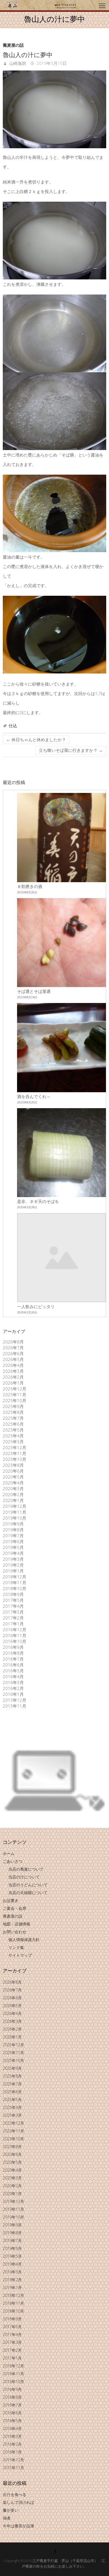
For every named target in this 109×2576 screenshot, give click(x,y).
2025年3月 (13, 1442)
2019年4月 (13, 1553)
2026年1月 (13, 1383)
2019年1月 (13, 1571)
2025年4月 (13, 1436)
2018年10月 (15, 1588)
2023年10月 (15, 1459)
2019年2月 (13, 1565)
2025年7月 (13, 1418)
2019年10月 (15, 1518)
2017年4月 (13, 1606)
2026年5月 (13, 1359)
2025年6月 (13, 1424)
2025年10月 (15, 1400)
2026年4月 (13, 1365)
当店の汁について (24, 1877)
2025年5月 (13, 1430)
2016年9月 (13, 1647)
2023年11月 (15, 1453)
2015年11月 (15, 1706)
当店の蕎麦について (26, 1869)
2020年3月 (13, 1489)
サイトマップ (20, 1955)
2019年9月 (13, 1524)
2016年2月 (13, 1688)
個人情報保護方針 (24, 1940)
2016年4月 (13, 1676)
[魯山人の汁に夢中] (55, 109)
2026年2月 (13, 1377)
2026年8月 (13, 1342)
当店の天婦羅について (28, 1893)
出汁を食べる (15, 2494)
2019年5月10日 (51, 63)
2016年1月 (13, 1694)
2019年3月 (13, 1559)
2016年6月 (13, 1665)
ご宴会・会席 (15, 1908)
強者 (7, 2518)
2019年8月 (13, 1530)
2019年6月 (13, 1541)
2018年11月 (15, 1583)
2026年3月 (13, 1371)
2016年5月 (13, 1671)
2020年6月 (13, 1471)
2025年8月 (13, 1412)
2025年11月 (15, 1395)
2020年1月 (13, 1500)
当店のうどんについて (28, 1885)
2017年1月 (13, 1624)
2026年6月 (13, 1353)
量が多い (11, 2510)
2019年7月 (13, 1536)
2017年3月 (13, 1612)
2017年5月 (13, 1600)
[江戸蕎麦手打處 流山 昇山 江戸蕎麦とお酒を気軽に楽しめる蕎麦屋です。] (40, 5)
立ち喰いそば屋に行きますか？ (71, 750)
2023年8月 (13, 1465)
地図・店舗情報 (16, 1924)
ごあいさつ (13, 1861)
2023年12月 (15, 1447)
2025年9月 (13, 1406)
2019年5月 (13, 1547)
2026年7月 (13, 1348)
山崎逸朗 (17, 63)
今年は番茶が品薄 (18, 2526)
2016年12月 (15, 1630)
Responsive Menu (102, 6)
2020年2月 (13, 1494)
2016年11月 (15, 1635)
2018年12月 (15, 1577)
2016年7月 (13, 1659)
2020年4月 (13, 1483)
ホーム (9, 1853)
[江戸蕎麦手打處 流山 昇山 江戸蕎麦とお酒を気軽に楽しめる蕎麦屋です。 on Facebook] (55, 2551)
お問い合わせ (15, 1932)
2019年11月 (15, 1512)
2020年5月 (13, 1477)
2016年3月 (13, 1682)
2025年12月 (15, 1389)
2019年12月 (15, 1506)
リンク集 (16, 1947)
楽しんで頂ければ (18, 2502)
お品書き (11, 1900)
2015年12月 (15, 1700)
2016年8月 (13, 1653)
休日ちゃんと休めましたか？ (36, 740)
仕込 (13, 726)
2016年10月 (15, 1641)
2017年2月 (13, 1618)
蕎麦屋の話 (13, 45)
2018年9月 (13, 1594)
